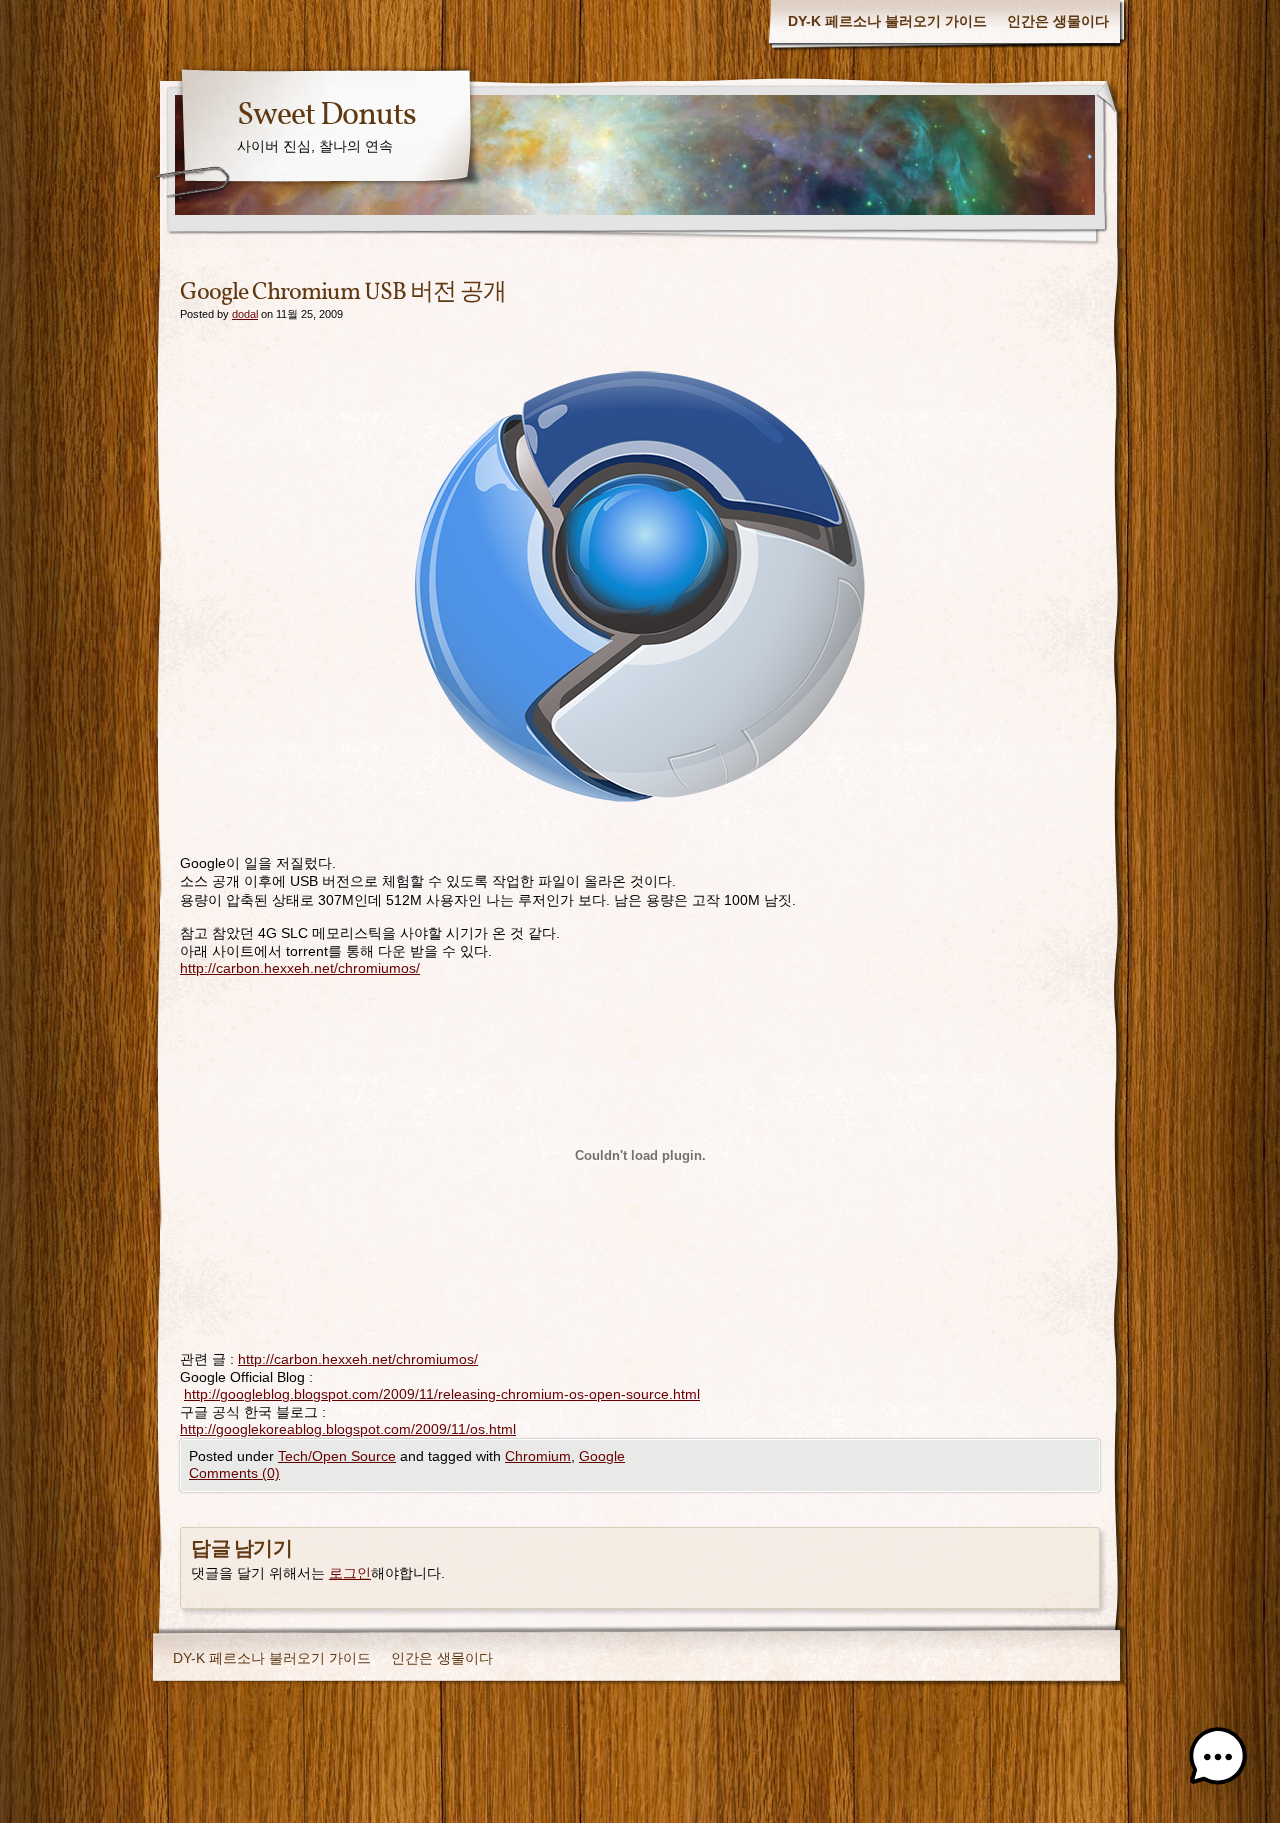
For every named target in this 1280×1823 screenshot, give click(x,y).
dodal (245, 314)
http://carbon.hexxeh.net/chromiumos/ (300, 968)
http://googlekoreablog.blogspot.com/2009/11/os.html (348, 1429)
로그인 (350, 1573)
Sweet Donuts (326, 116)
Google (602, 1456)
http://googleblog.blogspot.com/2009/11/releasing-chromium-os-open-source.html (442, 1394)
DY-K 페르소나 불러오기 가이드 (887, 21)
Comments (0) (234, 1473)
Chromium (538, 1456)
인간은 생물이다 (1058, 21)
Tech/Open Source (337, 1456)
